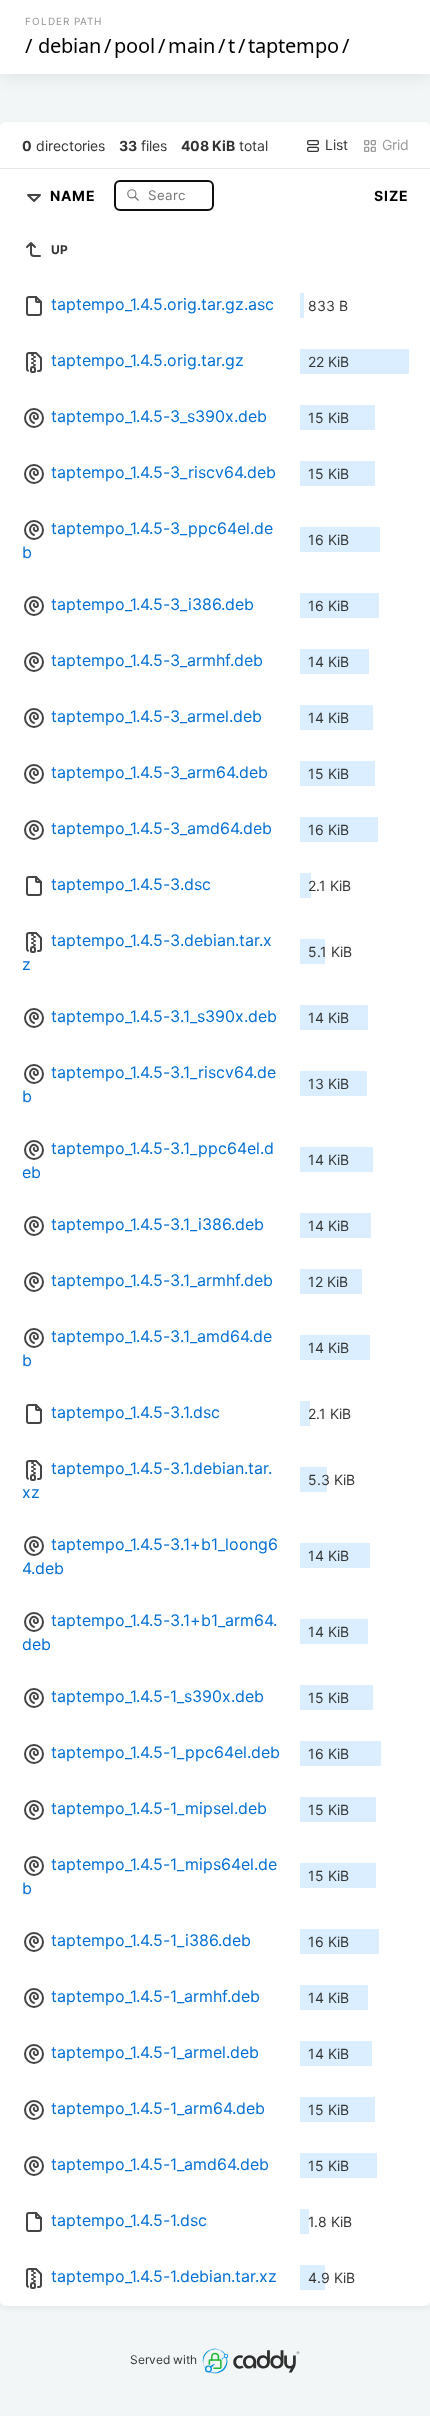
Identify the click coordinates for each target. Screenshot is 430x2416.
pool (134, 45)
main (191, 45)
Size (391, 195)
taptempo (293, 45)
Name (75, 194)
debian (69, 45)
